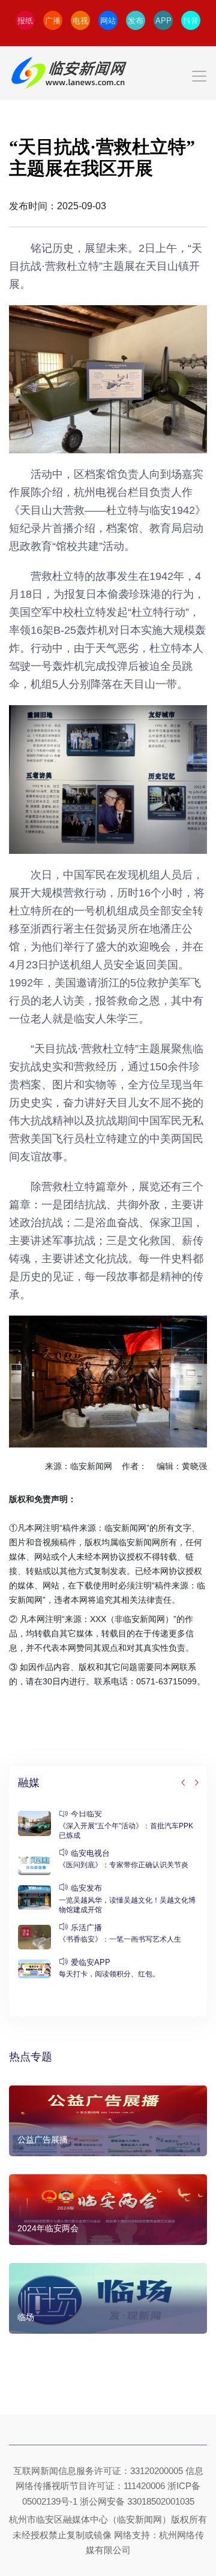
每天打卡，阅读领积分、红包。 (109, 1974)
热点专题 (31, 2057)
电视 (80, 21)
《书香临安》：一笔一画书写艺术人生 (120, 1939)
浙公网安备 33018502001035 (137, 2501)
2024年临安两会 (48, 2228)
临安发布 (86, 1888)
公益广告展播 (43, 2139)
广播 (53, 21)
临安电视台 (90, 1853)
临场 (26, 2317)
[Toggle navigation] (108, 73)
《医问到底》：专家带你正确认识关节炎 (124, 1865)
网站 (108, 21)
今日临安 (86, 1814)
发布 (136, 21)
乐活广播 (86, 1928)
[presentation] (184, 1783)
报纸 (25, 21)
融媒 (29, 1783)
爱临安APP (91, 1962)
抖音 (191, 21)
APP (163, 21)
